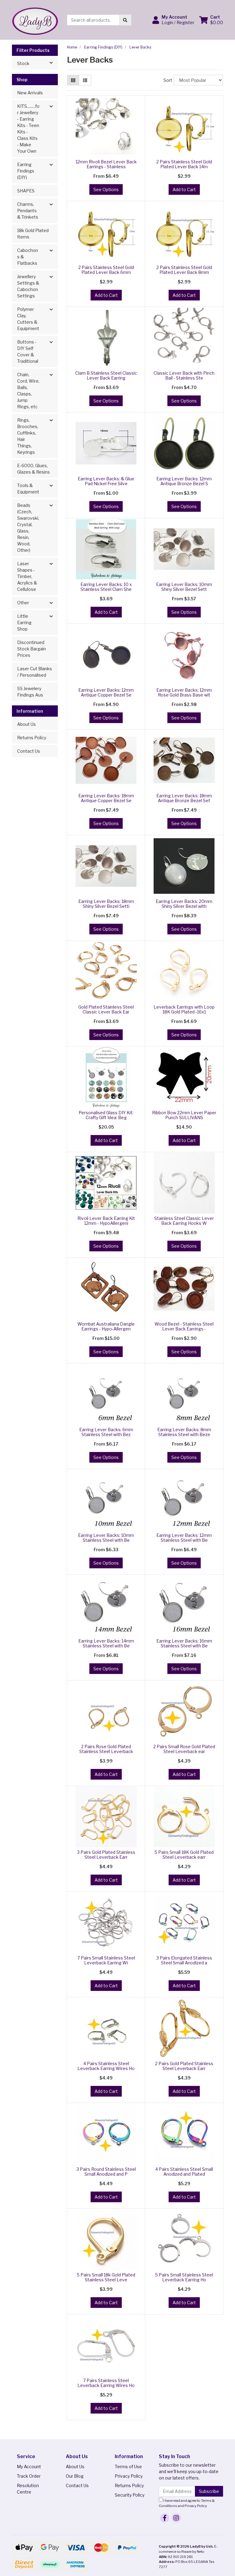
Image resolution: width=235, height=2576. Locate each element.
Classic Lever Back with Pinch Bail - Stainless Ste (184, 376)
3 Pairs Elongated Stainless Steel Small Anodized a (184, 1960)
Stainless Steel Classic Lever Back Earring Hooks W (184, 1221)
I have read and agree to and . (187, 2503)
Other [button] (23, 603)
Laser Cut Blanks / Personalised (35, 672)
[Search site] (125, 20)
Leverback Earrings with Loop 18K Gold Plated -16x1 (184, 1010)
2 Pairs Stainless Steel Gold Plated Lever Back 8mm (184, 270)
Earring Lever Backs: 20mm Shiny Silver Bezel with (184, 904)
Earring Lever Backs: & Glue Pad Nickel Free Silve (106, 481)
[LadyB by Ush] (35, 19)
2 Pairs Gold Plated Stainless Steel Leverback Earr (184, 2066)
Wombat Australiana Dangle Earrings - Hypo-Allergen (106, 1326)
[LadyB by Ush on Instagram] (176, 2518)
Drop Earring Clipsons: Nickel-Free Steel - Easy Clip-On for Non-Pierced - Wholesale (52, 2547)
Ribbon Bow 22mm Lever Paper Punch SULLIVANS (184, 1115)
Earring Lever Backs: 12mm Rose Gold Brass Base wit (184, 693)
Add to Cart (184, 189)
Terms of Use (128, 2467)
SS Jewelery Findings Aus (30, 692)
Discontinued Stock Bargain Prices (32, 649)
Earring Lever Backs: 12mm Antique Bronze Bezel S (184, 481)
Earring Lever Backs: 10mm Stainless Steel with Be (106, 1538)
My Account (29, 2467)
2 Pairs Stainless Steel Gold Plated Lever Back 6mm (106, 270)
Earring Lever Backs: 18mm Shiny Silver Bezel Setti (106, 904)
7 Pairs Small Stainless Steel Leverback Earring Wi (106, 1960)
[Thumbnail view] (73, 80)
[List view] (85, 80)
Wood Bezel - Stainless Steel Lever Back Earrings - (184, 1326)
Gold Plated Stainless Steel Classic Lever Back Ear (106, 1010)
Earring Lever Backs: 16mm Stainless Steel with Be (184, 1643)
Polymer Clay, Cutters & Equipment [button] (28, 319)
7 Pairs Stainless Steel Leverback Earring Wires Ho (106, 2383)
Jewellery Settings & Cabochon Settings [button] (28, 286)
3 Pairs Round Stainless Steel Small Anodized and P (106, 2172)
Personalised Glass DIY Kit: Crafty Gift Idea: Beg (106, 1115)
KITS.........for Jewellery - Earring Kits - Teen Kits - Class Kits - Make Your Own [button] (28, 129)
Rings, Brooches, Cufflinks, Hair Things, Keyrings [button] (28, 436)
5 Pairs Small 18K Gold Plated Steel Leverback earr (184, 1855)
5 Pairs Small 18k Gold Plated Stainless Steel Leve (106, 2277)
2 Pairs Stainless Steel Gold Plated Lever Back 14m (184, 164)
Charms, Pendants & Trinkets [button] (28, 211)
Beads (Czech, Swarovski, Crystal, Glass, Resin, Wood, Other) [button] (28, 528)
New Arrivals (30, 93)
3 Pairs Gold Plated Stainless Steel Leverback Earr (106, 1855)
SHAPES (26, 191)
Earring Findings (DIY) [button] (26, 171)
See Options (106, 189)
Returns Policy (32, 738)
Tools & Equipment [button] (28, 489)
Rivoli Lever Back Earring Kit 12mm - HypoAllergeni (106, 1221)
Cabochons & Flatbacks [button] (28, 257)
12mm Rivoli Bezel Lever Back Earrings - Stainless (106, 164)
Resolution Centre (28, 2489)
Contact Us (29, 751)
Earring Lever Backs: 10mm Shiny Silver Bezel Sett (184, 587)
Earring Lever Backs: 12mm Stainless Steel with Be (184, 1538)
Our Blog (75, 2476)
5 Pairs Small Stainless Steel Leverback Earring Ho (184, 2277)
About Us (26, 724)
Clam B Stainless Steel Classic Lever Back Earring (106, 376)
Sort (168, 80)
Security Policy (130, 2495)
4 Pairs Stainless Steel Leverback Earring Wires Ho (106, 2066)
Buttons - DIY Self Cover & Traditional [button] (28, 351)
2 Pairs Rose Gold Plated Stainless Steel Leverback (106, 1749)
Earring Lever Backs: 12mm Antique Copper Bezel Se (106, 693)
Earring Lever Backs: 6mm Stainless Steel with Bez (106, 1432)
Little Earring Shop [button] (24, 622)
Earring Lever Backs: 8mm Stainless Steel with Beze (184, 1432)
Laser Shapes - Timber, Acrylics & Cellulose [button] (27, 576)
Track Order (29, 2476)
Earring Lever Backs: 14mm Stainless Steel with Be (106, 1643)
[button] (173, 20)
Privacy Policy (129, 2476)
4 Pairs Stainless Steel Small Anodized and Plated (184, 2172)
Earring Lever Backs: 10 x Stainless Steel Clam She (106, 587)
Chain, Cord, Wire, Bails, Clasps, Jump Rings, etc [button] (28, 391)
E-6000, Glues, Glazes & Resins (34, 469)
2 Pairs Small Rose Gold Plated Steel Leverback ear (184, 1749)
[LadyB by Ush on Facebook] (165, 2518)
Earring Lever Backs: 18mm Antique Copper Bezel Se (106, 798)
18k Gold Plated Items (33, 234)
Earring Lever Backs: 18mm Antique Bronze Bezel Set (184, 798)
